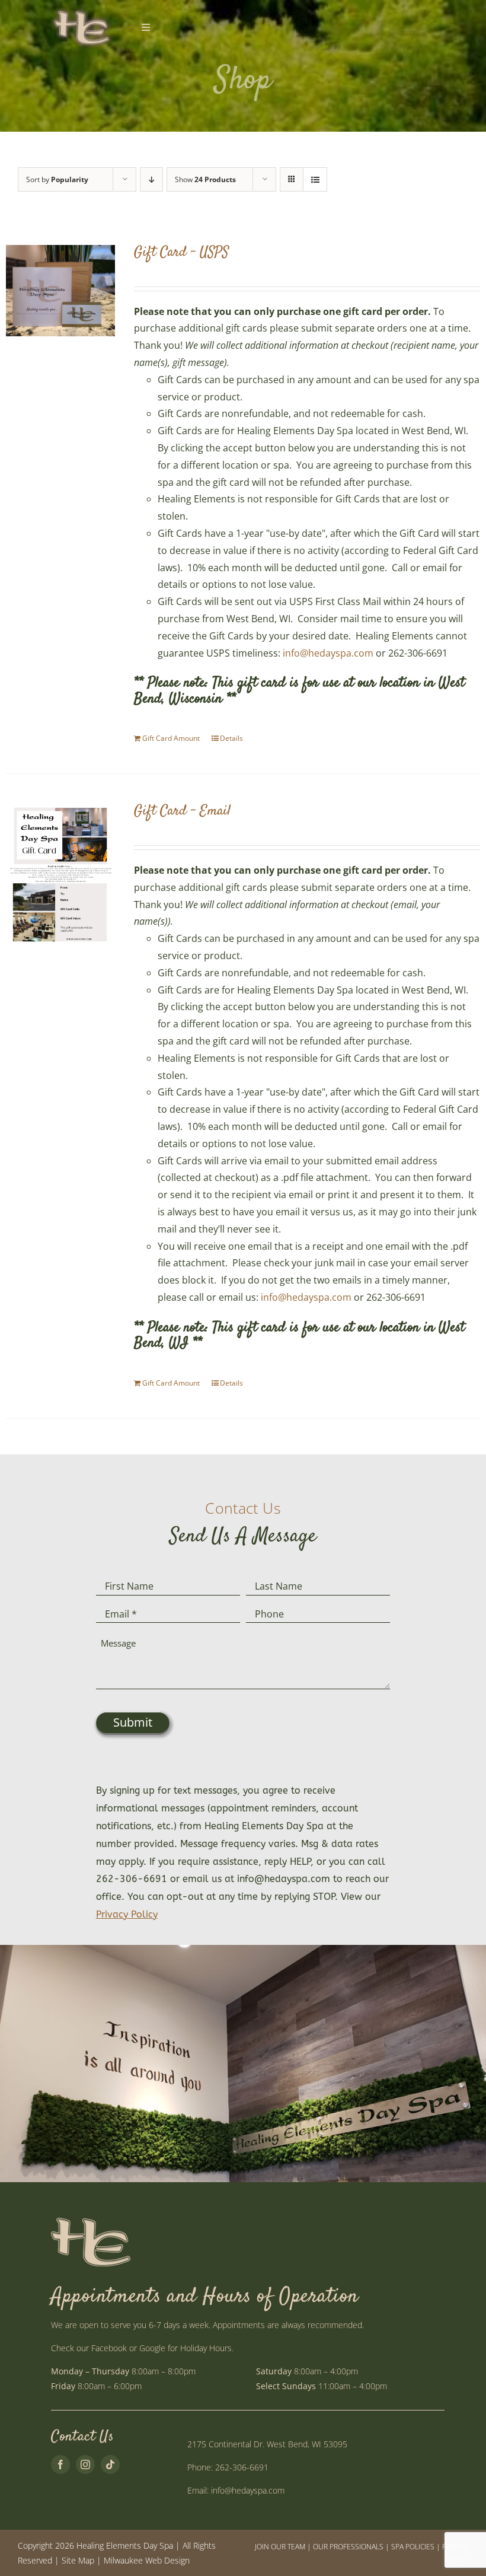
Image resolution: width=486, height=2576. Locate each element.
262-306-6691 (242, 2467)
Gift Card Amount (171, 738)
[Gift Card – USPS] (60, 291)
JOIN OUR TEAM (280, 2547)
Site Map (78, 2560)
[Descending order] (151, 179)
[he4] (81, 11)
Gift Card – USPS (181, 253)
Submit (133, 1722)
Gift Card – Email (182, 811)
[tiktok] (110, 2464)
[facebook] (60, 2464)
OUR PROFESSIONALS (348, 2547)
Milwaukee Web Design (147, 2560)
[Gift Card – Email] (60, 874)
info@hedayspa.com (328, 653)
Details (231, 738)
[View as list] (315, 179)
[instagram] (85, 2464)
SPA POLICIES (413, 2547)
